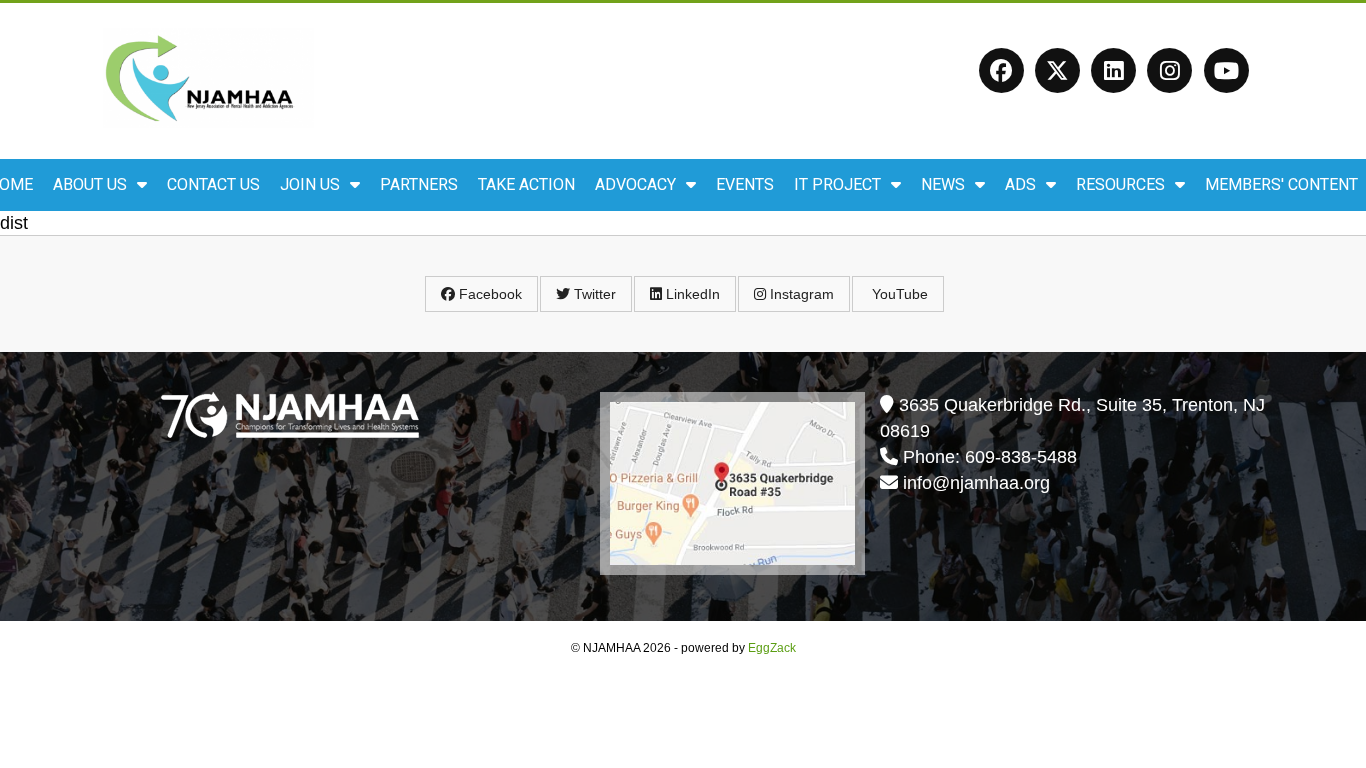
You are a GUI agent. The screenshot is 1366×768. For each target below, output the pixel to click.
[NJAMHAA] (208, 121)
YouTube (898, 294)
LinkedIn (691, 294)
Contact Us (213, 184)
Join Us (310, 184)
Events (745, 184)
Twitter (593, 294)
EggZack (772, 648)
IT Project (837, 184)
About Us (90, 184)
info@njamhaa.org (976, 483)
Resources (1120, 184)
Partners (419, 184)
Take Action (526, 184)
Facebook (488, 294)
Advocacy (635, 184)
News (943, 184)
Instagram (800, 294)
